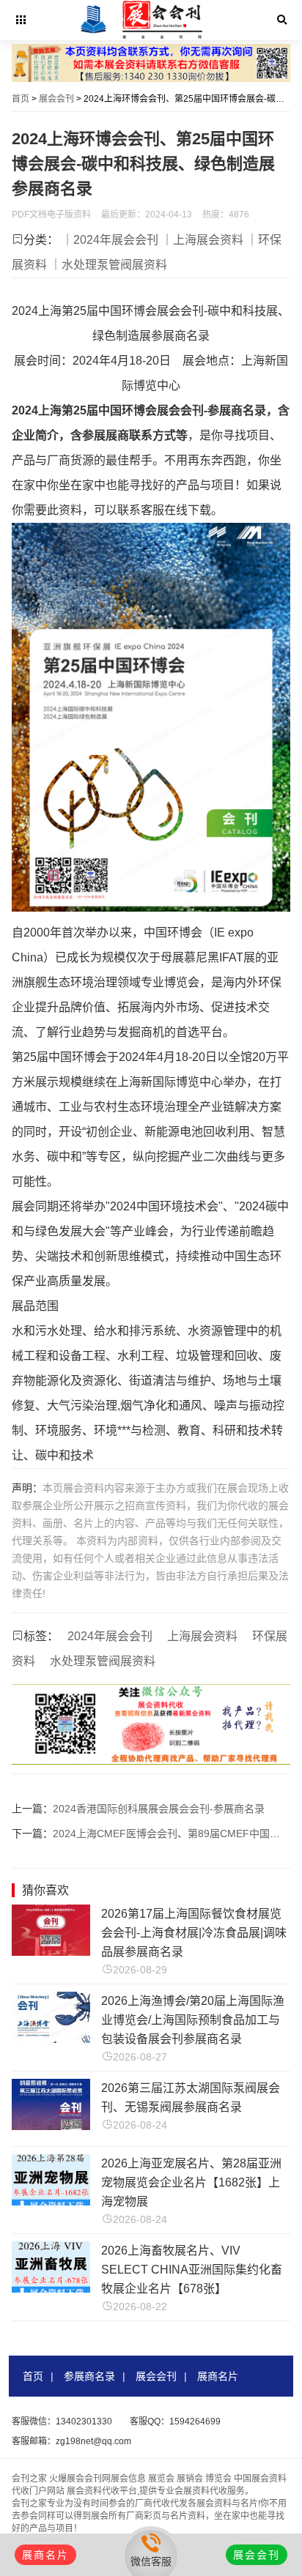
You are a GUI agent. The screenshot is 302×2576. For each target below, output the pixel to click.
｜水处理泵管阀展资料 (108, 265)
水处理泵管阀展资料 (103, 1661)
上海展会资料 (202, 1636)
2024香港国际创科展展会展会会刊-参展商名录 (159, 1809)
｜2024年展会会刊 (110, 240)
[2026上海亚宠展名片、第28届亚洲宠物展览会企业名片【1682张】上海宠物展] (51, 2201)
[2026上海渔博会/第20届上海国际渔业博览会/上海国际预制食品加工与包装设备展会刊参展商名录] (51, 2039)
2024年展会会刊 (110, 1636)
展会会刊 (56, 99)
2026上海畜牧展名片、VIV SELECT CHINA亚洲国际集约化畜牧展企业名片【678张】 (192, 2270)
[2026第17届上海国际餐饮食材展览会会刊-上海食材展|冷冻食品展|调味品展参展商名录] (51, 1952)
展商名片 (218, 2376)
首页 (21, 99)
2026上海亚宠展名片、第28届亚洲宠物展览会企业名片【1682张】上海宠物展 (191, 2182)
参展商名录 (89, 2376)
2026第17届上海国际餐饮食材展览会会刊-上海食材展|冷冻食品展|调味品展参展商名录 (194, 1933)
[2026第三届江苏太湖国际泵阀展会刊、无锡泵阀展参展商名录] (51, 2126)
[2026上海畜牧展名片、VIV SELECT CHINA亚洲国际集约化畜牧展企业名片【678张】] (51, 2289)
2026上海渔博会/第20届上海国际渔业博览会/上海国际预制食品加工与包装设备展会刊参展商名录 (193, 2020)
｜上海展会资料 (202, 240)
